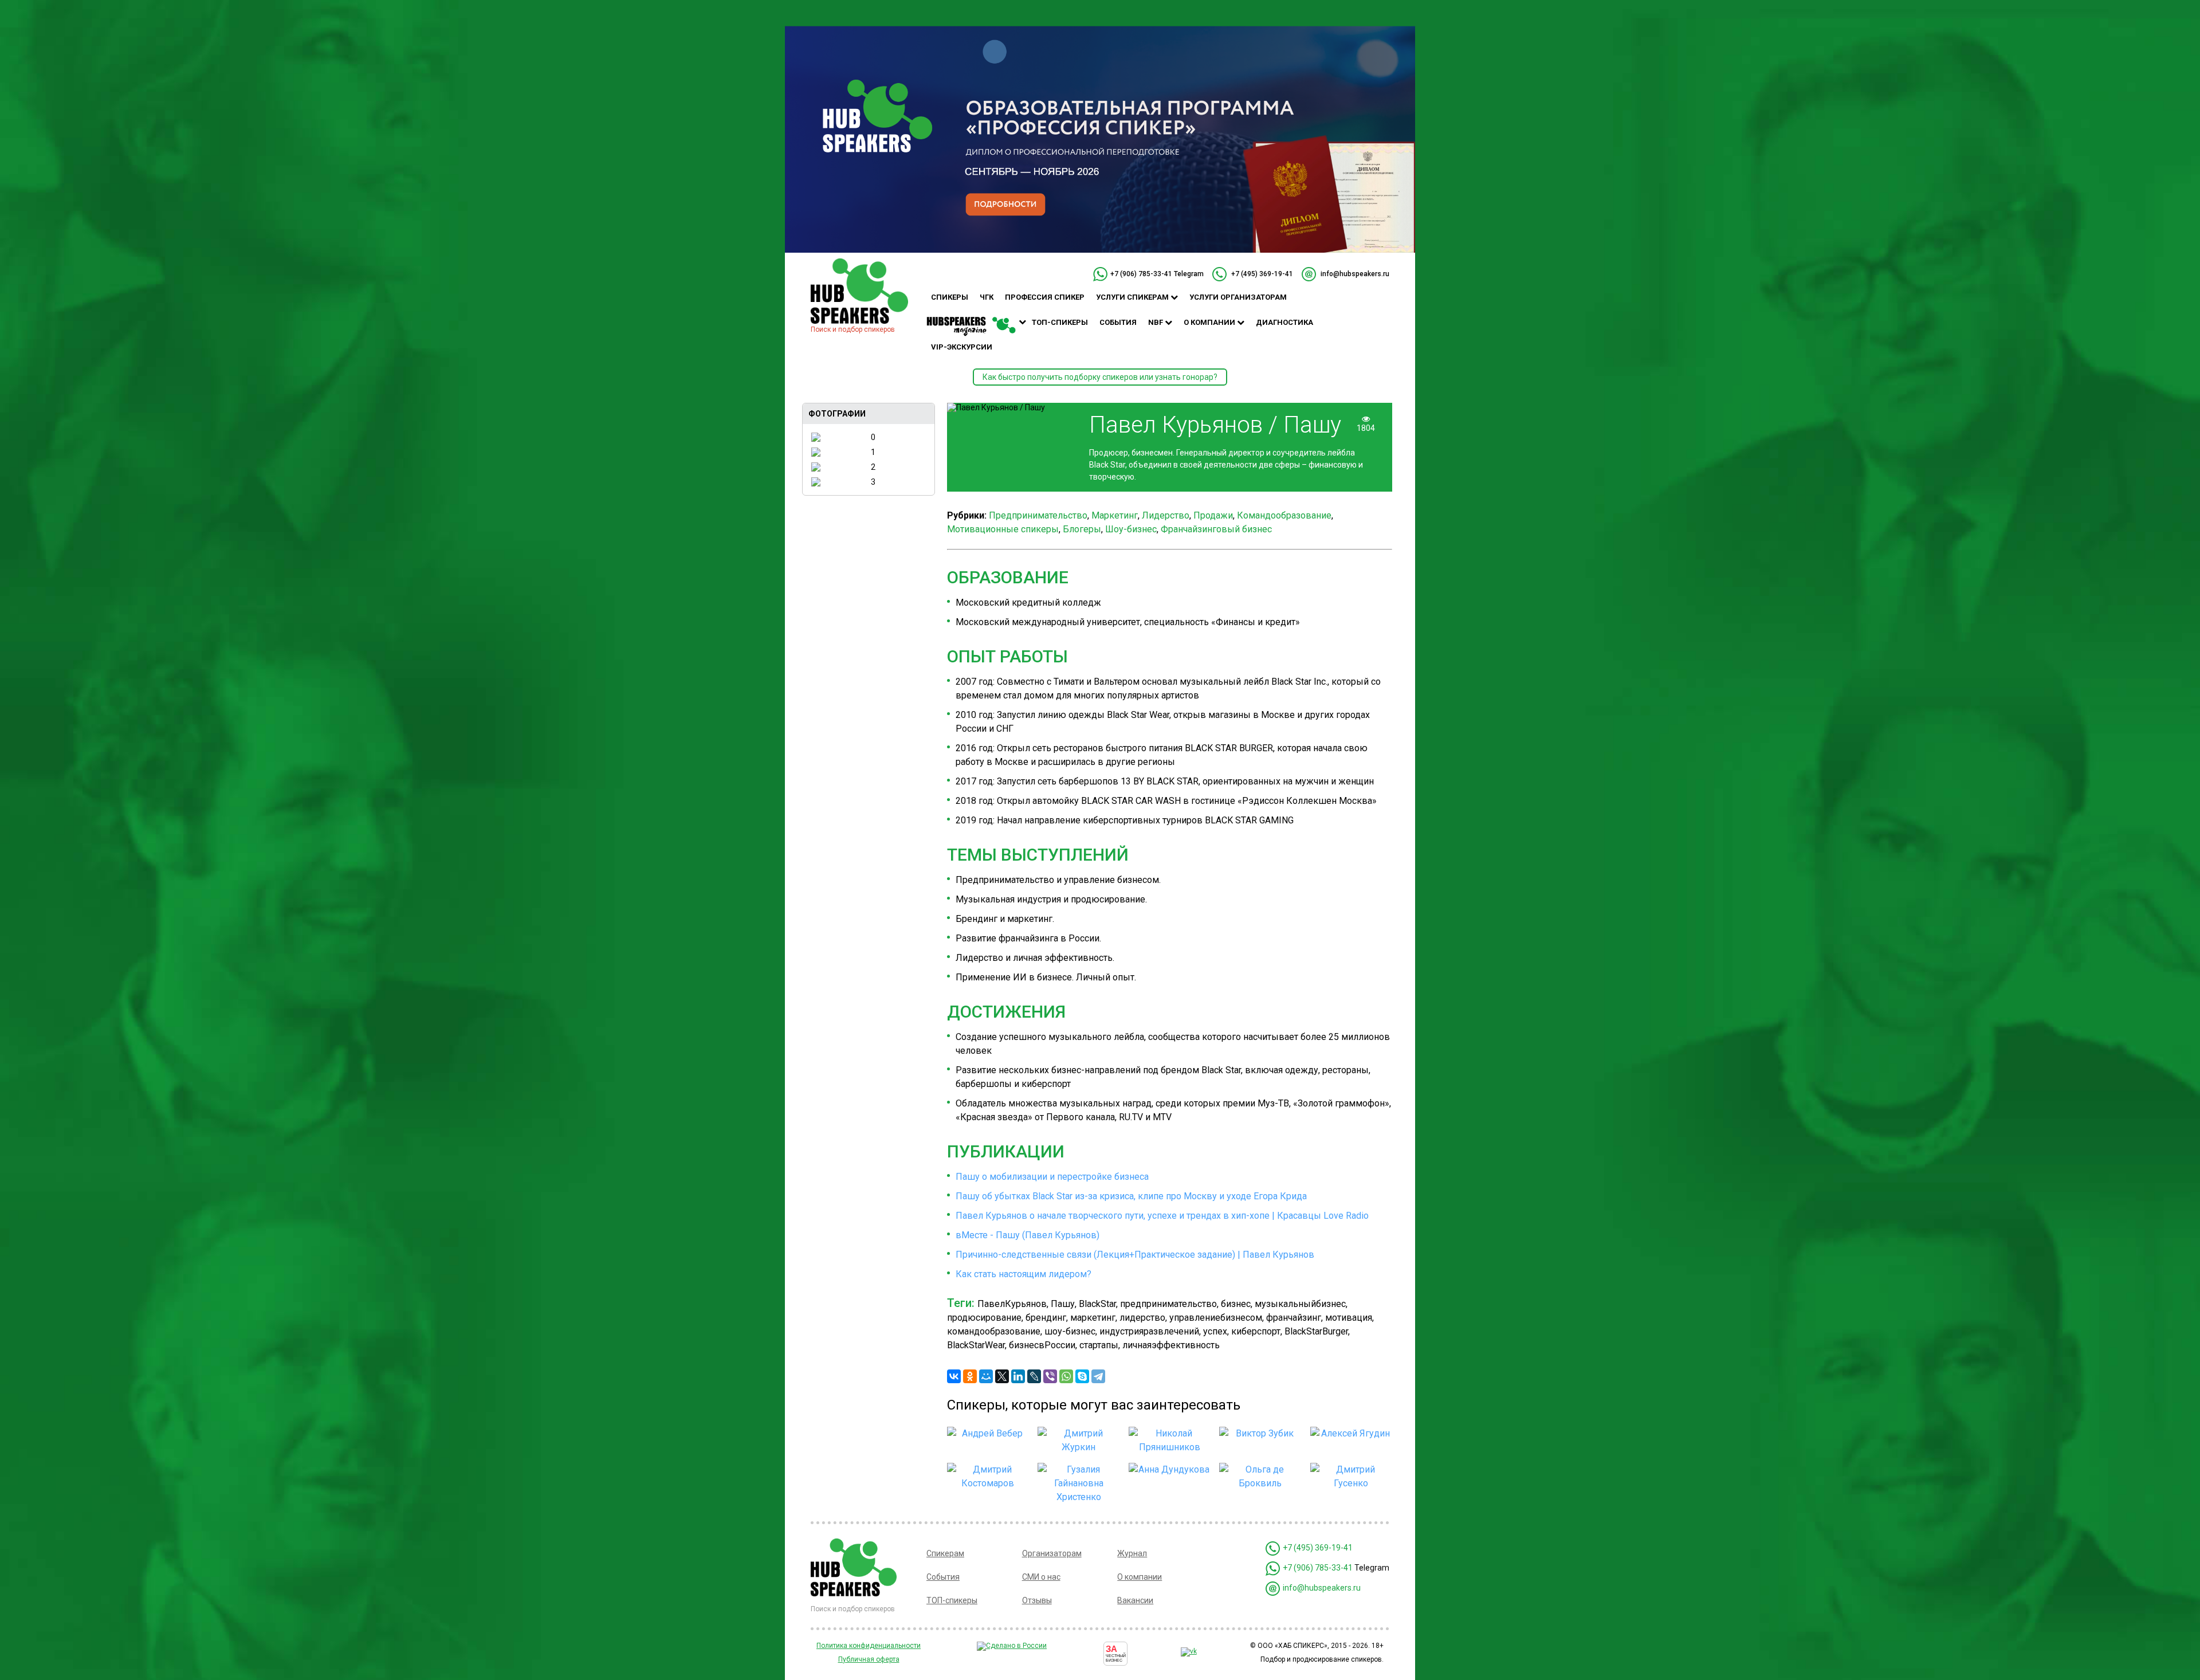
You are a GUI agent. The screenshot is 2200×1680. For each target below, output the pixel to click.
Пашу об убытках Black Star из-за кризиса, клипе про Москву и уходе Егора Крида (1131, 1196)
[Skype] (1082, 1376)
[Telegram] (1098, 1376)
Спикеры (950, 297)
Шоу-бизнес (1131, 529)
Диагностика (1284, 322)
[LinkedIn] (1018, 1376)
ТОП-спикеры (1060, 322)
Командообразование (1284, 515)
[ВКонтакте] (954, 1376)
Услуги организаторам (1238, 297)
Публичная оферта (869, 1659)
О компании (1210, 322)
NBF (1156, 322)
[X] (1002, 1376)
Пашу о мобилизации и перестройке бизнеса (1052, 1177)
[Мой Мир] (986, 1376)
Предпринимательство (1038, 515)
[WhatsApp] (1066, 1376)
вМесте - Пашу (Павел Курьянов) (1028, 1235)
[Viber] (1050, 1376)
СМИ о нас (1041, 1577)
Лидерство (1166, 515)
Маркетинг (1115, 515)
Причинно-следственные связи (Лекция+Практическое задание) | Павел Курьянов (1135, 1255)
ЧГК (987, 297)
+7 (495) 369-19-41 (1262, 274)
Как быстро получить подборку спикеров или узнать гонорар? (1100, 377)
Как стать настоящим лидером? (1024, 1274)
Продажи (1213, 515)
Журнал (1132, 1553)
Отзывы (1037, 1600)
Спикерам (945, 1553)
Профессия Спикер (1045, 297)
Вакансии (1135, 1600)
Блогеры (1082, 529)
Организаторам (1052, 1553)
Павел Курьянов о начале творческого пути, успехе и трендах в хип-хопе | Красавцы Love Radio (1162, 1216)
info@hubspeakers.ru (1355, 274)
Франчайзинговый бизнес (1216, 529)
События (1118, 322)
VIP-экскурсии (962, 347)
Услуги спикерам (1133, 297)
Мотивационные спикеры (1003, 529)
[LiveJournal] (1034, 1376)
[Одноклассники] (970, 1376)
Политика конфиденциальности (869, 1646)
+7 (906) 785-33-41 (1141, 274)
